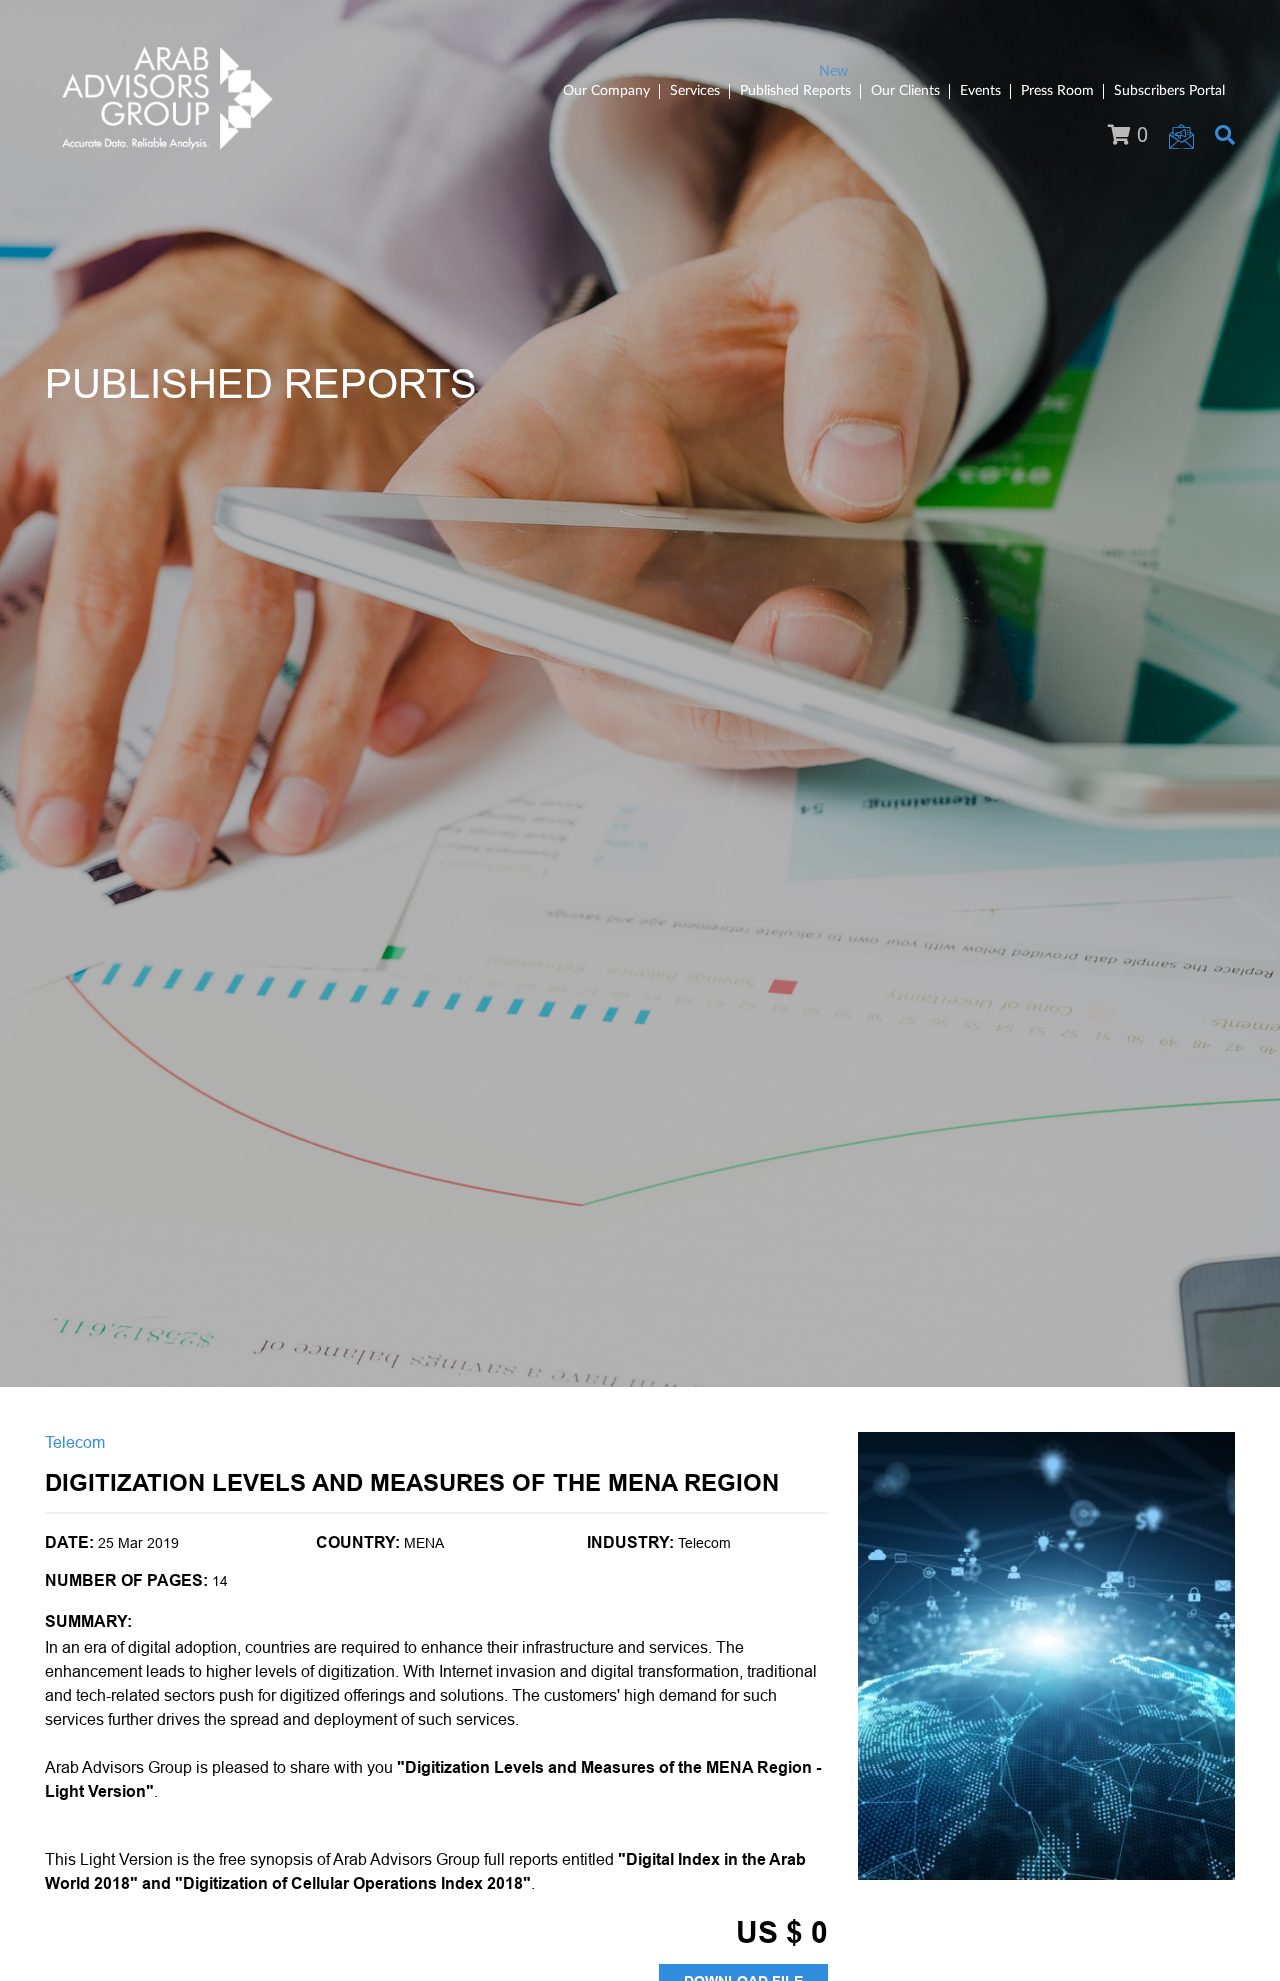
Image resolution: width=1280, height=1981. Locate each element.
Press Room (1057, 91)
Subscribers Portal (1169, 91)
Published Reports (795, 91)
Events (980, 91)
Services (695, 91)
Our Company (606, 91)
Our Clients (905, 91)
